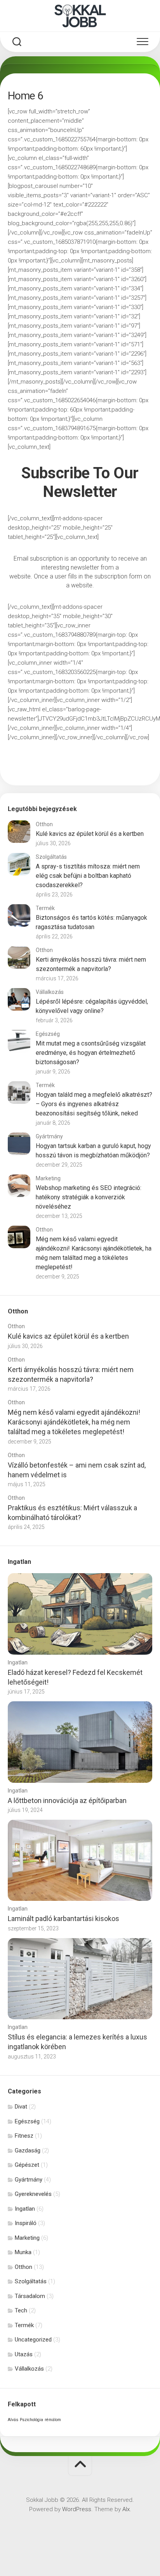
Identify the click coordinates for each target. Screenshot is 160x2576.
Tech (21, 2310)
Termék (45, 908)
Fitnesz (24, 2136)
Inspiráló (26, 2223)
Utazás (24, 2354)
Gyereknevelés (33, 2194)
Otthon (44, 824)
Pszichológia (31, 2420)
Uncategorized (33, 2340)
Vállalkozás (50, 992)
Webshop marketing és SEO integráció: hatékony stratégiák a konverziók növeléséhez (89, 1197)
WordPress (77, 2509)
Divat (21, 2107)
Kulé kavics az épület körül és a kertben (90, 834)
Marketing (48, 1178)
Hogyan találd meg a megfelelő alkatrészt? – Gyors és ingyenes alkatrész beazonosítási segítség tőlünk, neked (94, 1104)
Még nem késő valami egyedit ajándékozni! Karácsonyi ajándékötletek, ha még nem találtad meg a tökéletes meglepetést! (74, 1422)
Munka (23, 2252)
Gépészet (27, 2165)
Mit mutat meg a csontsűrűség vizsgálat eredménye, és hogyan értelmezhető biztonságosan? (91, 1053)
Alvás (13, 2420)
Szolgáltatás (51, 857)
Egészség (48, 1034)
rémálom (53, 2420)
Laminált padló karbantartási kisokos (63, 1919)
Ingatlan (18, 1662)
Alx (126, 2509)
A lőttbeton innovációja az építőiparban (67, 1800)
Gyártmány (49, 1136)
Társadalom (30, 2296)
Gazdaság (28, 2150)
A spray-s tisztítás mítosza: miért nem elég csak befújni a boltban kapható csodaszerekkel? (88, 876)
